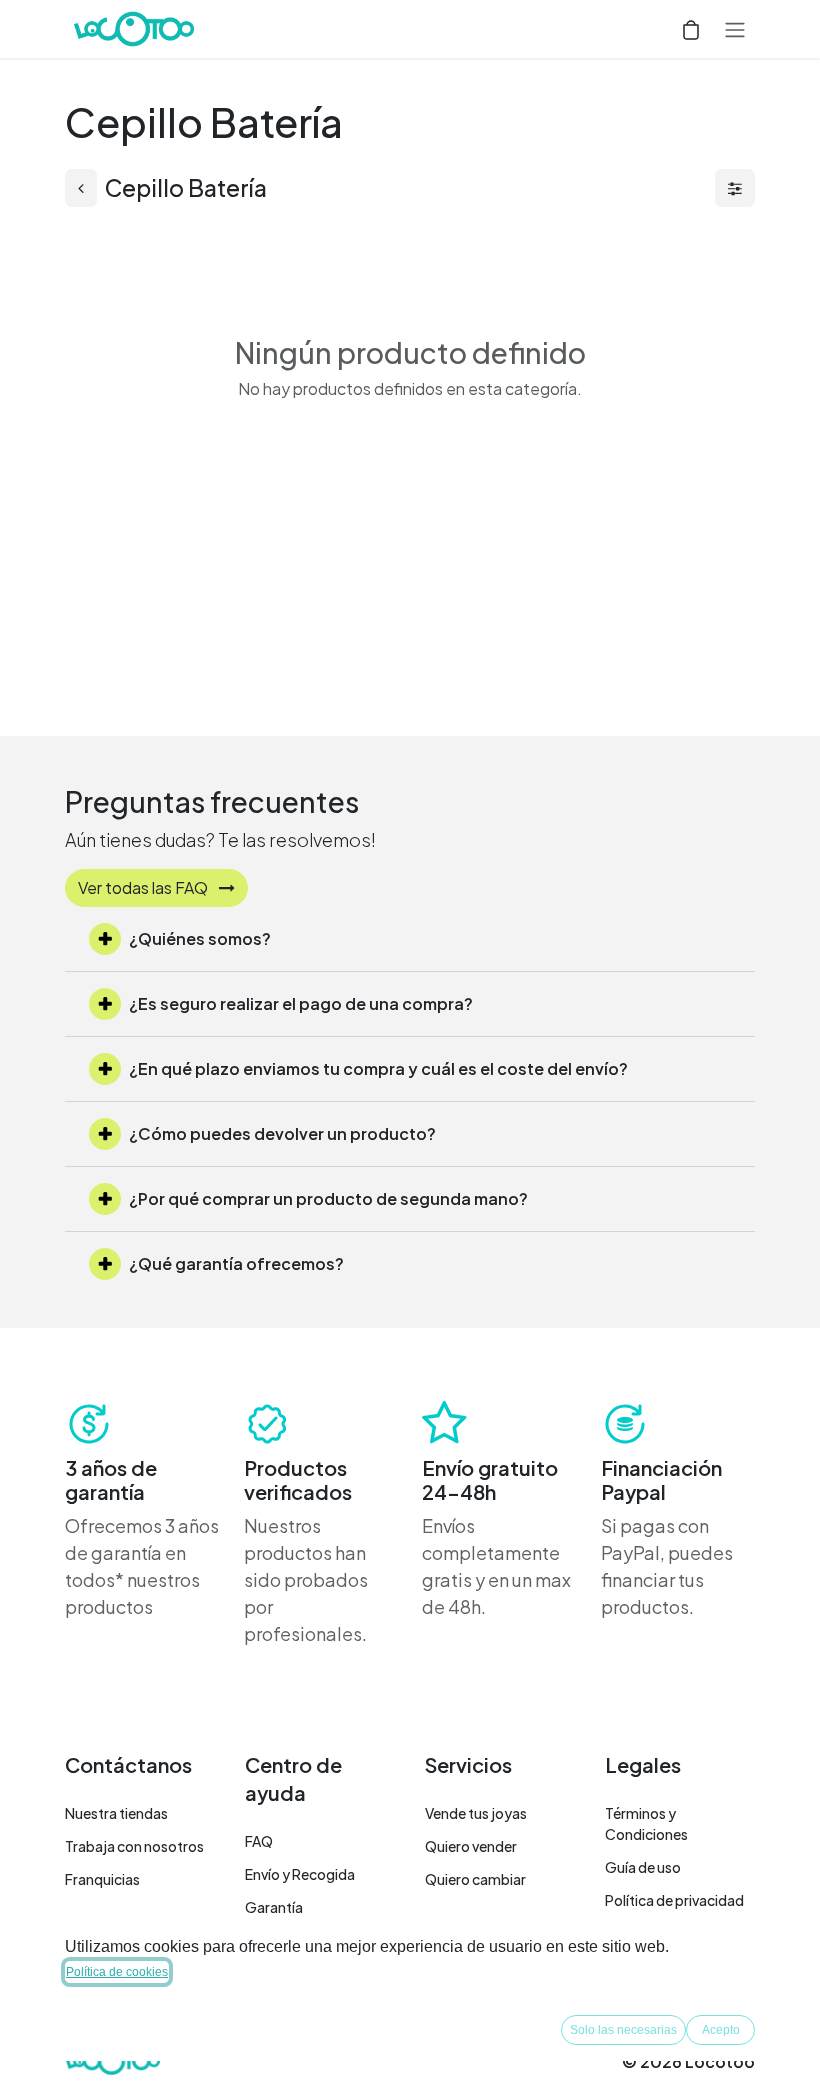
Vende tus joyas (476, 1813)
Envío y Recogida (300, 1874)
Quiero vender (471, 1846)
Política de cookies (117, 1972)
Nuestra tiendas (116, 1813)
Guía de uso (643, 1867)
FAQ (259, 1841)
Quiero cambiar (475, 1879)
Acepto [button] (721, 2030)
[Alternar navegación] (735, 29)
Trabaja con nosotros (134, 1846)
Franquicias (102, 1879)
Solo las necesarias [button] (623, 2030)
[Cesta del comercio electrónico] (691, 29)
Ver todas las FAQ (144, 887)
